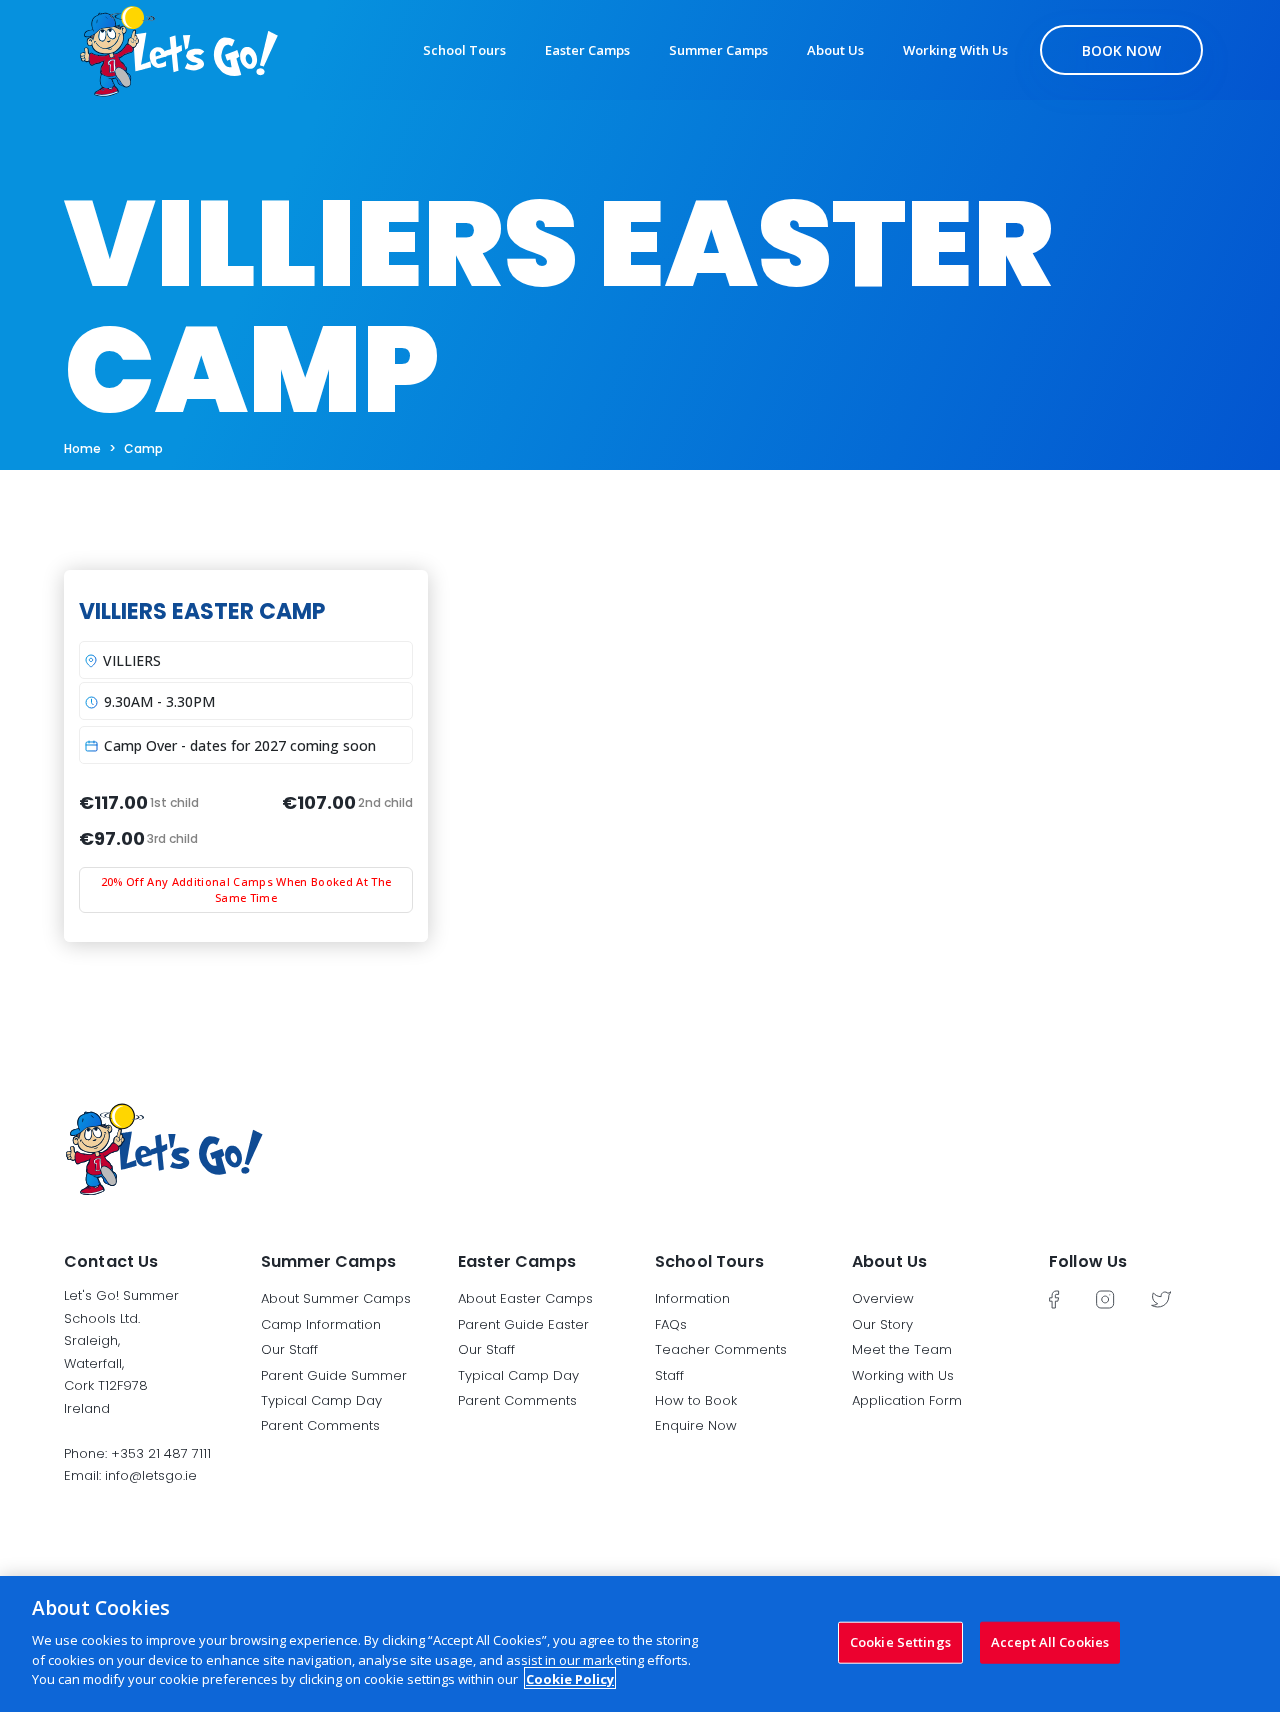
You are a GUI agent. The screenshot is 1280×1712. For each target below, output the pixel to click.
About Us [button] (889, 1261)
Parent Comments (320, 1425)
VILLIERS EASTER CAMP (202, 611)
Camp (143, 448)
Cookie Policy (570, 1678)
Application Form (907, 1400)
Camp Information (321, 1324)
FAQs (671, 1324)
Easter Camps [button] (517, 1261)
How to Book (696, 1400)
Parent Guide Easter (523, 1324)
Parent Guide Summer (334, 1375)
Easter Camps (587, 50)
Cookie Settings (900, 1641)
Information (692, 1298)
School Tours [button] (709, 1261)
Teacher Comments (721, 1349)
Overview (883, 1298)
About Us (835, 50)
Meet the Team (902, 1349)
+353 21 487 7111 (161, 1453)
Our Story (882, 1324)
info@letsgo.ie (151, 1475)
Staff (669, 1375)
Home (82, 448)
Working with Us (955, 50)
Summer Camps (718, 50)
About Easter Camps (525, 1298)
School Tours (464, 50)
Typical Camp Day (321, 1400)
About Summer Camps (336, 1298)
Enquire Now (696, 1425)
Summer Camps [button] (328, 1261)
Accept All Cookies (1050, 1641)
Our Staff (289, 1349)
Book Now (1121, 50)
